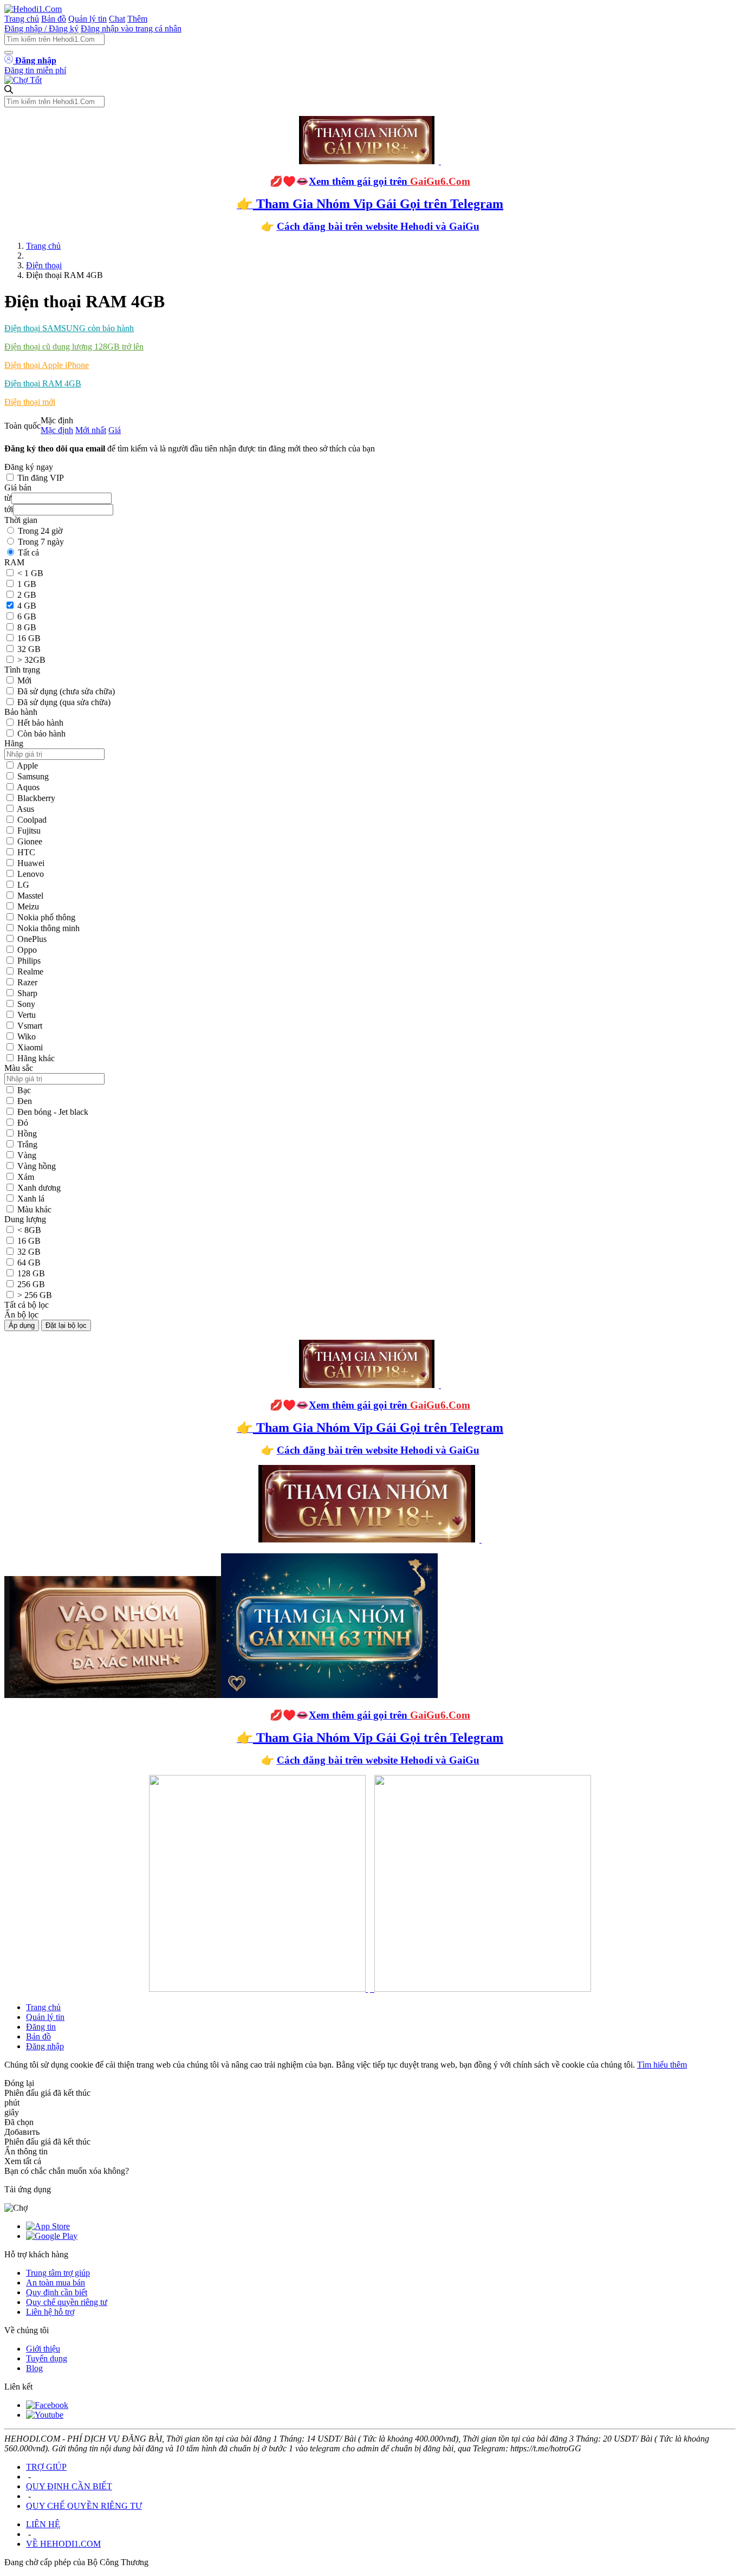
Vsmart (30, 1026)
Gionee (30, 841)
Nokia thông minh (48, 928)
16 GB (29, 638)
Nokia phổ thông (46, 917)
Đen (25, 1101)
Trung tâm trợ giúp (58, 2273)
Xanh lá (31, 1199)
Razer (27, 982)
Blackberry (36, 798)
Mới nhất (91, 430)
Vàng (27, 1155)
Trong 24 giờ (40, 531)
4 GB (27, 606)
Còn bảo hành (41, 734)
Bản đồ (54, 19)
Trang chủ (22, 19)
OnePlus (32, 939)
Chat (117, 19)
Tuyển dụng (47, 2358)
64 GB (29, 1263)
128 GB (31, 1273)
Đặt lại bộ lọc (66, 1325)
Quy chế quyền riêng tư (67, 2302)
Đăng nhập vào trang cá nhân (131, 28)
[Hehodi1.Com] (33, 9)
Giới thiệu (43, 2349)
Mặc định (57, 430)
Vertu (27, 1015)
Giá (115, 430)
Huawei (31, 863)
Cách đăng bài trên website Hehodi (355, 226)
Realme (30, 971)
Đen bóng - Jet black (53, 1112)
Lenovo (31, 874)
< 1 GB (30, 573)
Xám (26, 1177)
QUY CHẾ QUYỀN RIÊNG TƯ (84, 2506)
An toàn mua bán (56, 2283)
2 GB (27, 595)
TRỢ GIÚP (46, 2467)
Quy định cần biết (57, 2292)
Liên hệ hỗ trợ (50, 2312)
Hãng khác (36, 1058)
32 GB (29, 649)
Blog (34, 2368)
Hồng (27, 1134)
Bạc (24, 1090)
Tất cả (28, 553)
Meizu (28, 906)
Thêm (137, 19)
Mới (24, 680)
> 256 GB (35, 1295)
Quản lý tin (87, 19)
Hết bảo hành (40, 723)
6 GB (27, 616)
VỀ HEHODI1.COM (63, 2544)
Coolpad (32, 820)
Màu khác (34, 1209)
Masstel (30, 896)
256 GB (31, 1284)
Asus (25, 809)
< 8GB (29, 1230)
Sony (26, 1004)
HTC (26, 852)
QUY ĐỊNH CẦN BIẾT (69, 2486)
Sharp (27, 993)
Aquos (28, 787)
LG (23, 885)
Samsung (33, 776)
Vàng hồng (37, 1166)
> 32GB (31, 660)
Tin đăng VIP (41, 478)
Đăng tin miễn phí (35, 70)
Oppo (27, 950)
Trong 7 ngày (41, 542)
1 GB (27, 584)
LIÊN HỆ (43, 2524)
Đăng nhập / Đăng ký (41, 28)
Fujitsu (29, 831)
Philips (29, 961)
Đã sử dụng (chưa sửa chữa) (66, 691)
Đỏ (23, 1123)
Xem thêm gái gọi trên (390, 181)
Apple (27, 766)
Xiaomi (30, 1047)
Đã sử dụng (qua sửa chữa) (64, 702)
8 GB (27, 627)
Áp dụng (22, 1325)
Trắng (27, 1144)
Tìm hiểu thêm (662, 2065)
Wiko (27, 1037)
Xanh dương (39, 1188)
